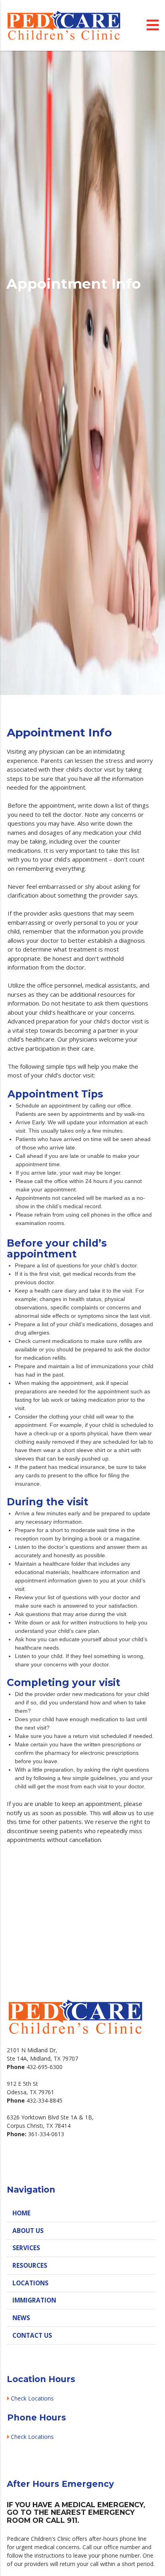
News (21, 2318)
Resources (30, 2266)
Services (26, 2248)
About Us (28, 2231)
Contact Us (32, 2336)
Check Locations (33, 2398)
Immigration (34, 2300)
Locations (30, 2283)
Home (21, 2213)
